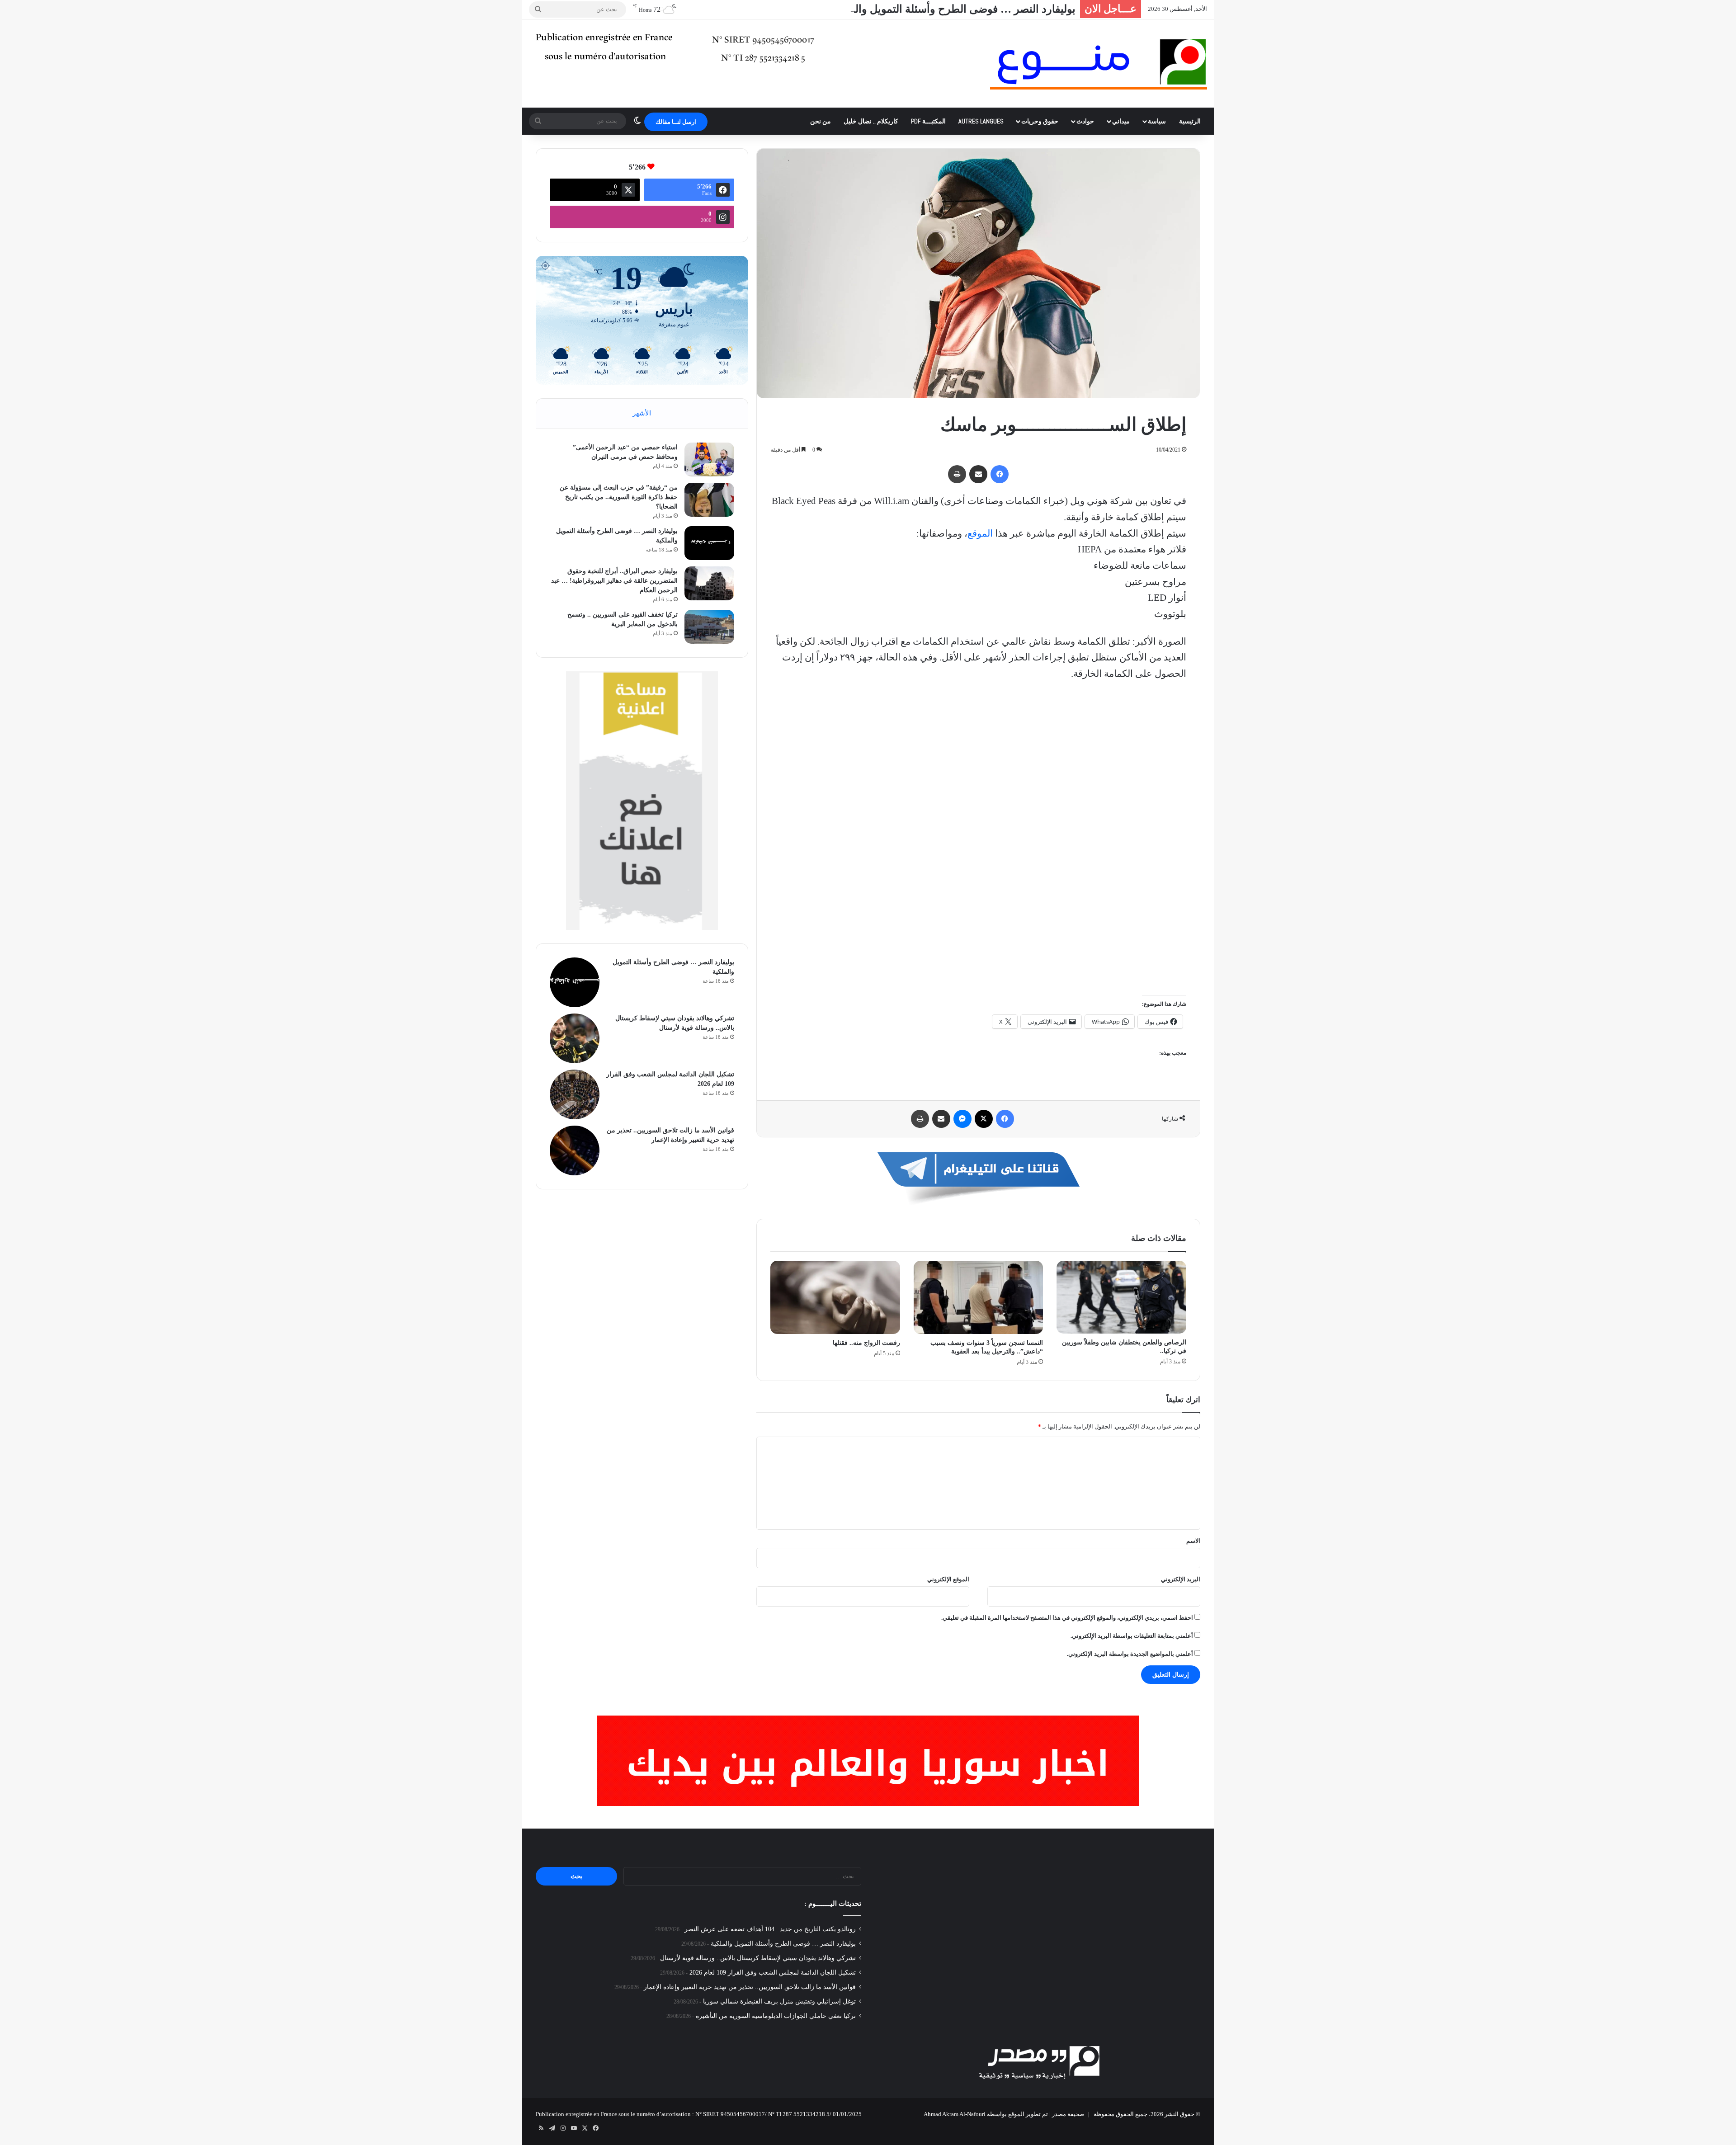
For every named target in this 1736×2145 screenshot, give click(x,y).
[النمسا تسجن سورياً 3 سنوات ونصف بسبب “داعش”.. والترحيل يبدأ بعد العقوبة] (979, 1297)
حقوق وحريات (1040, 121)
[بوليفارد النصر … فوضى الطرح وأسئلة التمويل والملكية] (709, 543)
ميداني (1121, 121)
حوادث (1085, 121)
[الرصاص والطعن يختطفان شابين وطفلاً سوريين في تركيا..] (1121, 1297)
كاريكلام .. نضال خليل (871, 121)
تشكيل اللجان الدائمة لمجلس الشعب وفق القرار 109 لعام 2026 (773, 1973)
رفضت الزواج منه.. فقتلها (866, 1343)
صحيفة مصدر (1068, 2114)
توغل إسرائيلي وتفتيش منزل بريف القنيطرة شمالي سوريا (779, 2001)
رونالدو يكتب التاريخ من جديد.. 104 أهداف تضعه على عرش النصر (770, 1929)
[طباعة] (957, 474)
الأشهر (642, 413)
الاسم (1193, 1541)
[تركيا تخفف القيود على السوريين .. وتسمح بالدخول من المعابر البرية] (709, 627)
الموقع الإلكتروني (948, 1579)
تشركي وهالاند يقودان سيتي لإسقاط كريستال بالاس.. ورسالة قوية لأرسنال (758, 1958)
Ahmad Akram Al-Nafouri (955, 2114)
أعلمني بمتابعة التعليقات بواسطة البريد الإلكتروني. (1132, 1636)
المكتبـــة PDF (928, 121)
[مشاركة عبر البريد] (978, 474)
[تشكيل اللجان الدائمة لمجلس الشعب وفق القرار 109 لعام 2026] (575, 1094)
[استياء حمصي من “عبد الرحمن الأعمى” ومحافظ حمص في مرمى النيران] (709, 460)
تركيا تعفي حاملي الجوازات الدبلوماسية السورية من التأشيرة (776, 2016)
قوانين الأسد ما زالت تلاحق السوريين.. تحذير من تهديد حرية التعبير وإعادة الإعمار (750, 1987)
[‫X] (984, 1119)
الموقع (980, 533)
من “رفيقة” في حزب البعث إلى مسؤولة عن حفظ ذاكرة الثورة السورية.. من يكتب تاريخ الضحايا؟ (619, 497)
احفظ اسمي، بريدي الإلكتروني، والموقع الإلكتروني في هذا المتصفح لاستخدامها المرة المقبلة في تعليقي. (1067, 1618)
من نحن (821, 121)
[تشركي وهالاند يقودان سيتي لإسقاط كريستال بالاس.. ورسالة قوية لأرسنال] (575, 1038)
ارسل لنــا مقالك (676, 122)
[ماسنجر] (962, 1119)
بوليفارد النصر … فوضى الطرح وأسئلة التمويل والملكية (783, 1944)
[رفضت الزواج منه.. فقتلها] (835, 1297)
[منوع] (1099, 64)
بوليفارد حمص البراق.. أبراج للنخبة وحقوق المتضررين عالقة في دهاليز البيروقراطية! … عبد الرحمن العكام (614, 581)
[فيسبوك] (1000, 474)
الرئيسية (1190, 121)
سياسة (1157, 121)
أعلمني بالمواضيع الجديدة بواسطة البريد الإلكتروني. (1130, 1654)
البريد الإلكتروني (1181, 1579)
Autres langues (981, 121)
